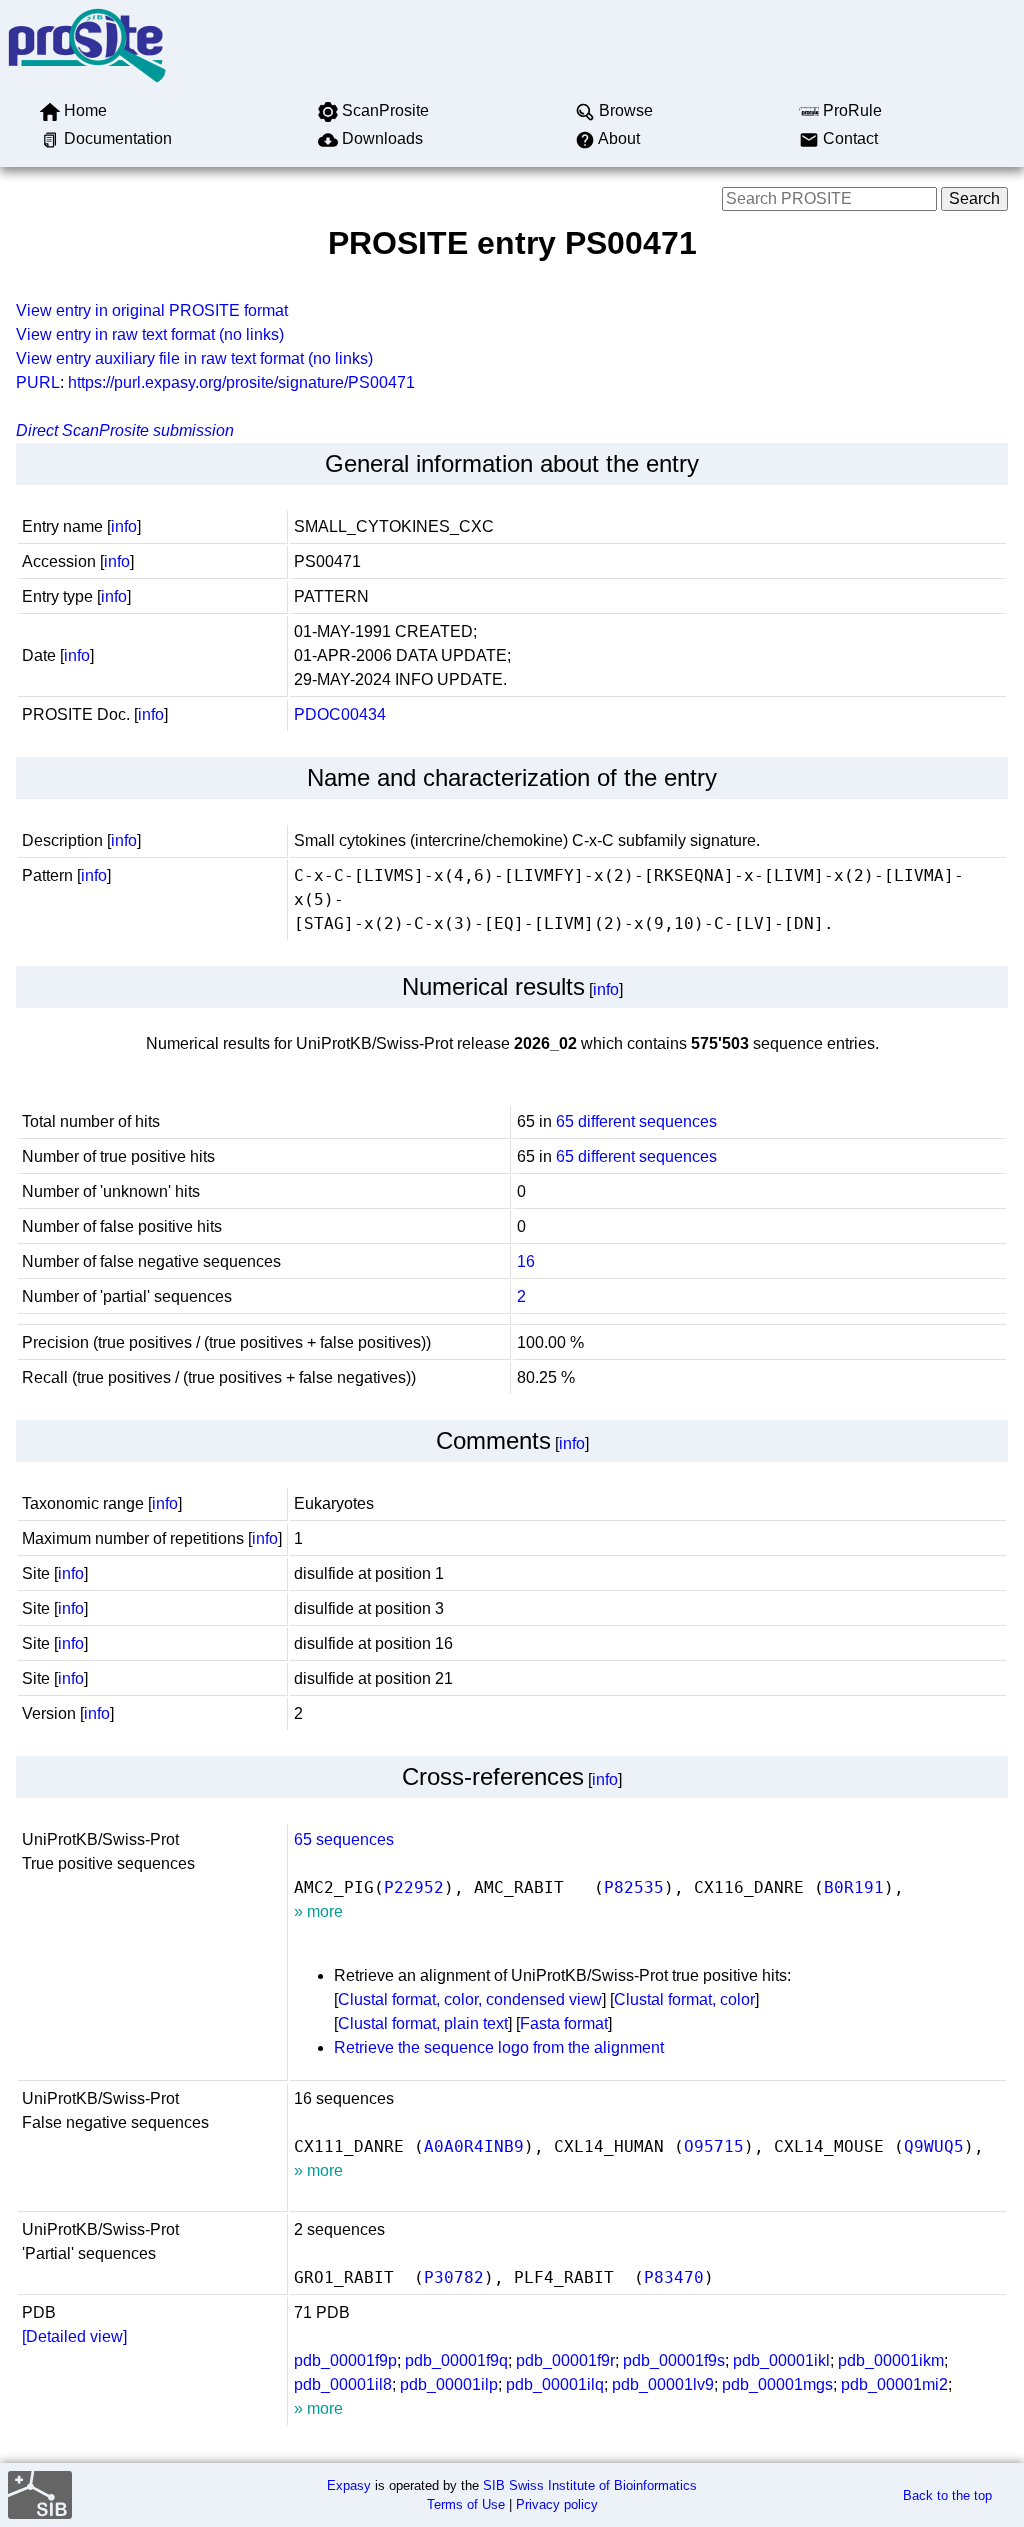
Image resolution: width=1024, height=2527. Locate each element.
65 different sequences (636, 1121)
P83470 (674, 2277)
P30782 (454, 2277)
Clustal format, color (684, 1999)
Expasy (349, 2485)
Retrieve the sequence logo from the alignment (499, 2047)
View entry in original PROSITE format (152, 310)
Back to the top (947, 2495)
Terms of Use (466, 2504)
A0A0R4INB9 (474, 2146)
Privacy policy (557, 2504)
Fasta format (564, 2023)
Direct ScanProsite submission (125, 430)
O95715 (714, 2146)
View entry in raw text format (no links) (150, 334)
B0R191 (854, 1887)
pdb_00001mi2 (894, 2384)
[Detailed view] (74, 2336)
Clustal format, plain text (423, 2023)
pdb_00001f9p (345, 2360)
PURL (38, 382)
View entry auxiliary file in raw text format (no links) (194, 358)
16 (526, 1261)
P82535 (634, 1887)
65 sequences (344, 1839)
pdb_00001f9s (674, 2360)
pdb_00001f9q (456, 2360)
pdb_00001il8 (343, 2384)
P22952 (414, 1887)
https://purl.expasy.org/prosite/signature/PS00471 (241, 382)
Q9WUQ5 (934, 2146)
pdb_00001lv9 (663, 2384)
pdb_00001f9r (565, 2360)
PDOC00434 (340, 714)
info (124, 526)
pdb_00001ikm (891, 2360)
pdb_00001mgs (777, 2384)
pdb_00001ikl (781, 2360)
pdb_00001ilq (555, 2384)
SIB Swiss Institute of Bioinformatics (590, 2485)
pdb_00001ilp (449, 2384)
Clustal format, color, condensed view (470, 1999)
